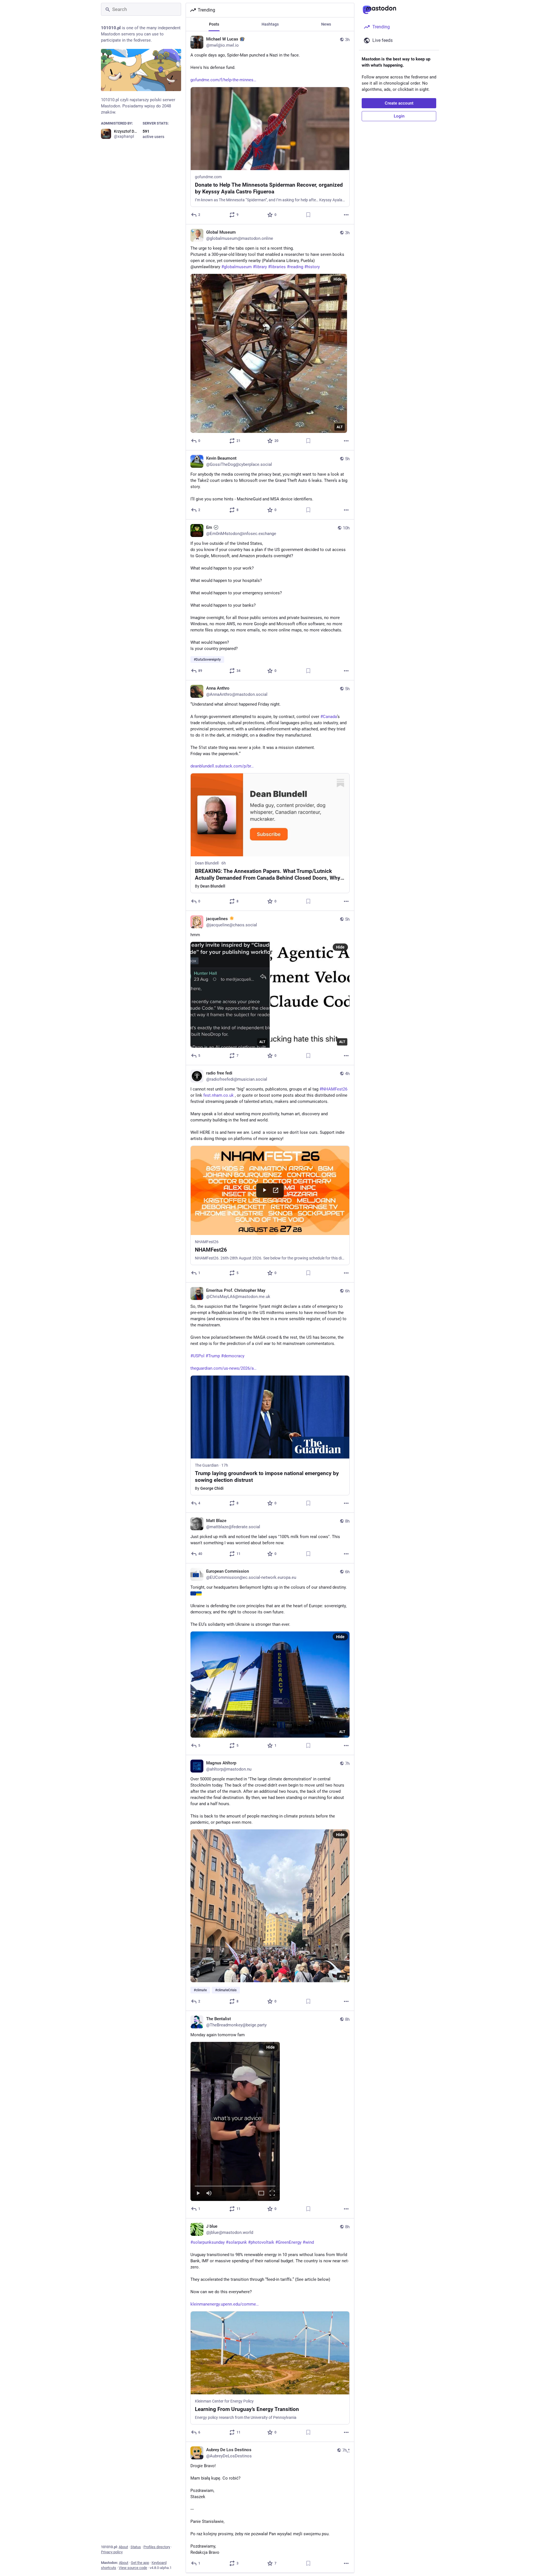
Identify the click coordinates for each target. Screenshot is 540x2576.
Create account (399, 103)
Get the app (140, 2563)
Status (136, 2547)
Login (399, 116)
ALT (340, 427)
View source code (133, 2568)
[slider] (235, 2185)
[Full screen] (272, 2194)
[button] (235, 2121)
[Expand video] (261, 2194)
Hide (338, 279)
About (123, 2547)
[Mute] (209, 2194)
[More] (346, 215)
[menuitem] (235, 2121)
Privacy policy (112, 2552)
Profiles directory (157, 2547)
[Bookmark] (308, 215)
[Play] (198, 2194)
